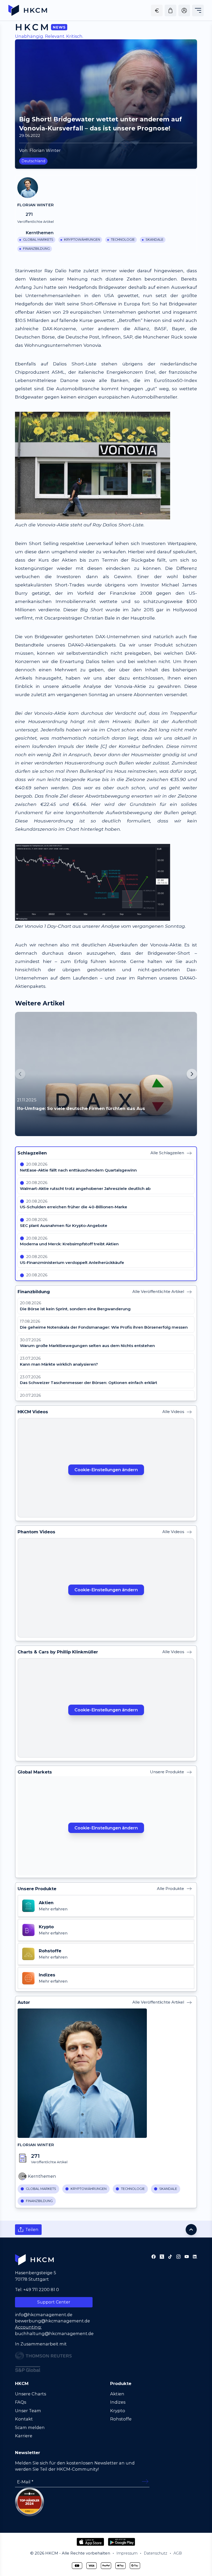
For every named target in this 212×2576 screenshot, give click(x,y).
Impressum (127, 2553)
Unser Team (28, 2411)
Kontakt (24, 2419)
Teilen (32, 2229)
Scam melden (30, 2427)
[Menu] (198, 10)
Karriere (24, 2436)
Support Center (54, 2302)
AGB (178, 2553)
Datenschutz (156, 2553)
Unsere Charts (31, 2394)
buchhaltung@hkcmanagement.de (54, 2334)
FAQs (21, 2402)
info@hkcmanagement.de (44, 2315)
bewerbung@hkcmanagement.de (52, 2321)
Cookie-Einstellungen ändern (106, 1470)
